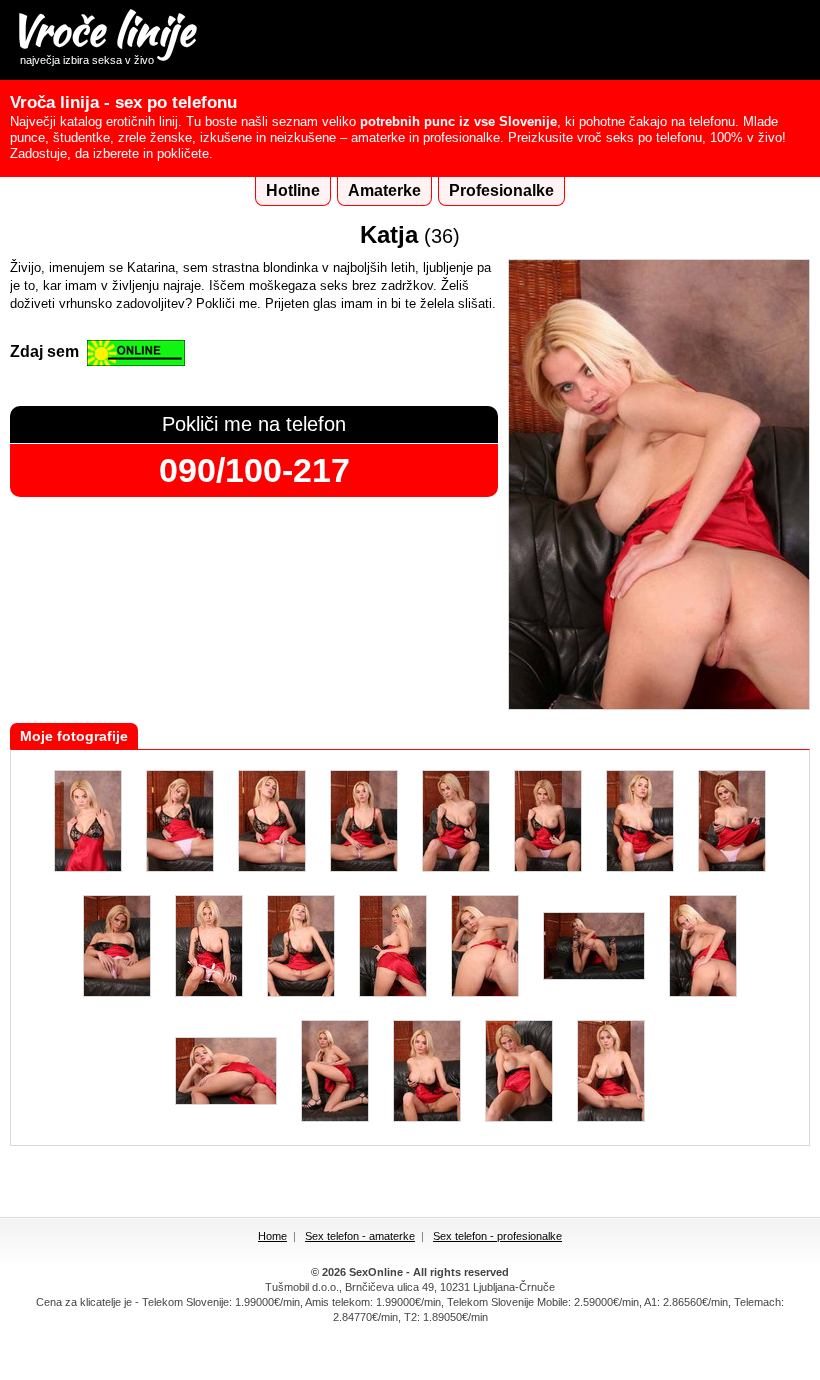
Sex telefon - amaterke (360, 1236)
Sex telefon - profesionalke (497, 1236)
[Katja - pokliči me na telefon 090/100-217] (659, 705)
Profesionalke (501, 190)
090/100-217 (254, 470)
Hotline (293, 190)
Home (272, 1236)
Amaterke (384, 190)
